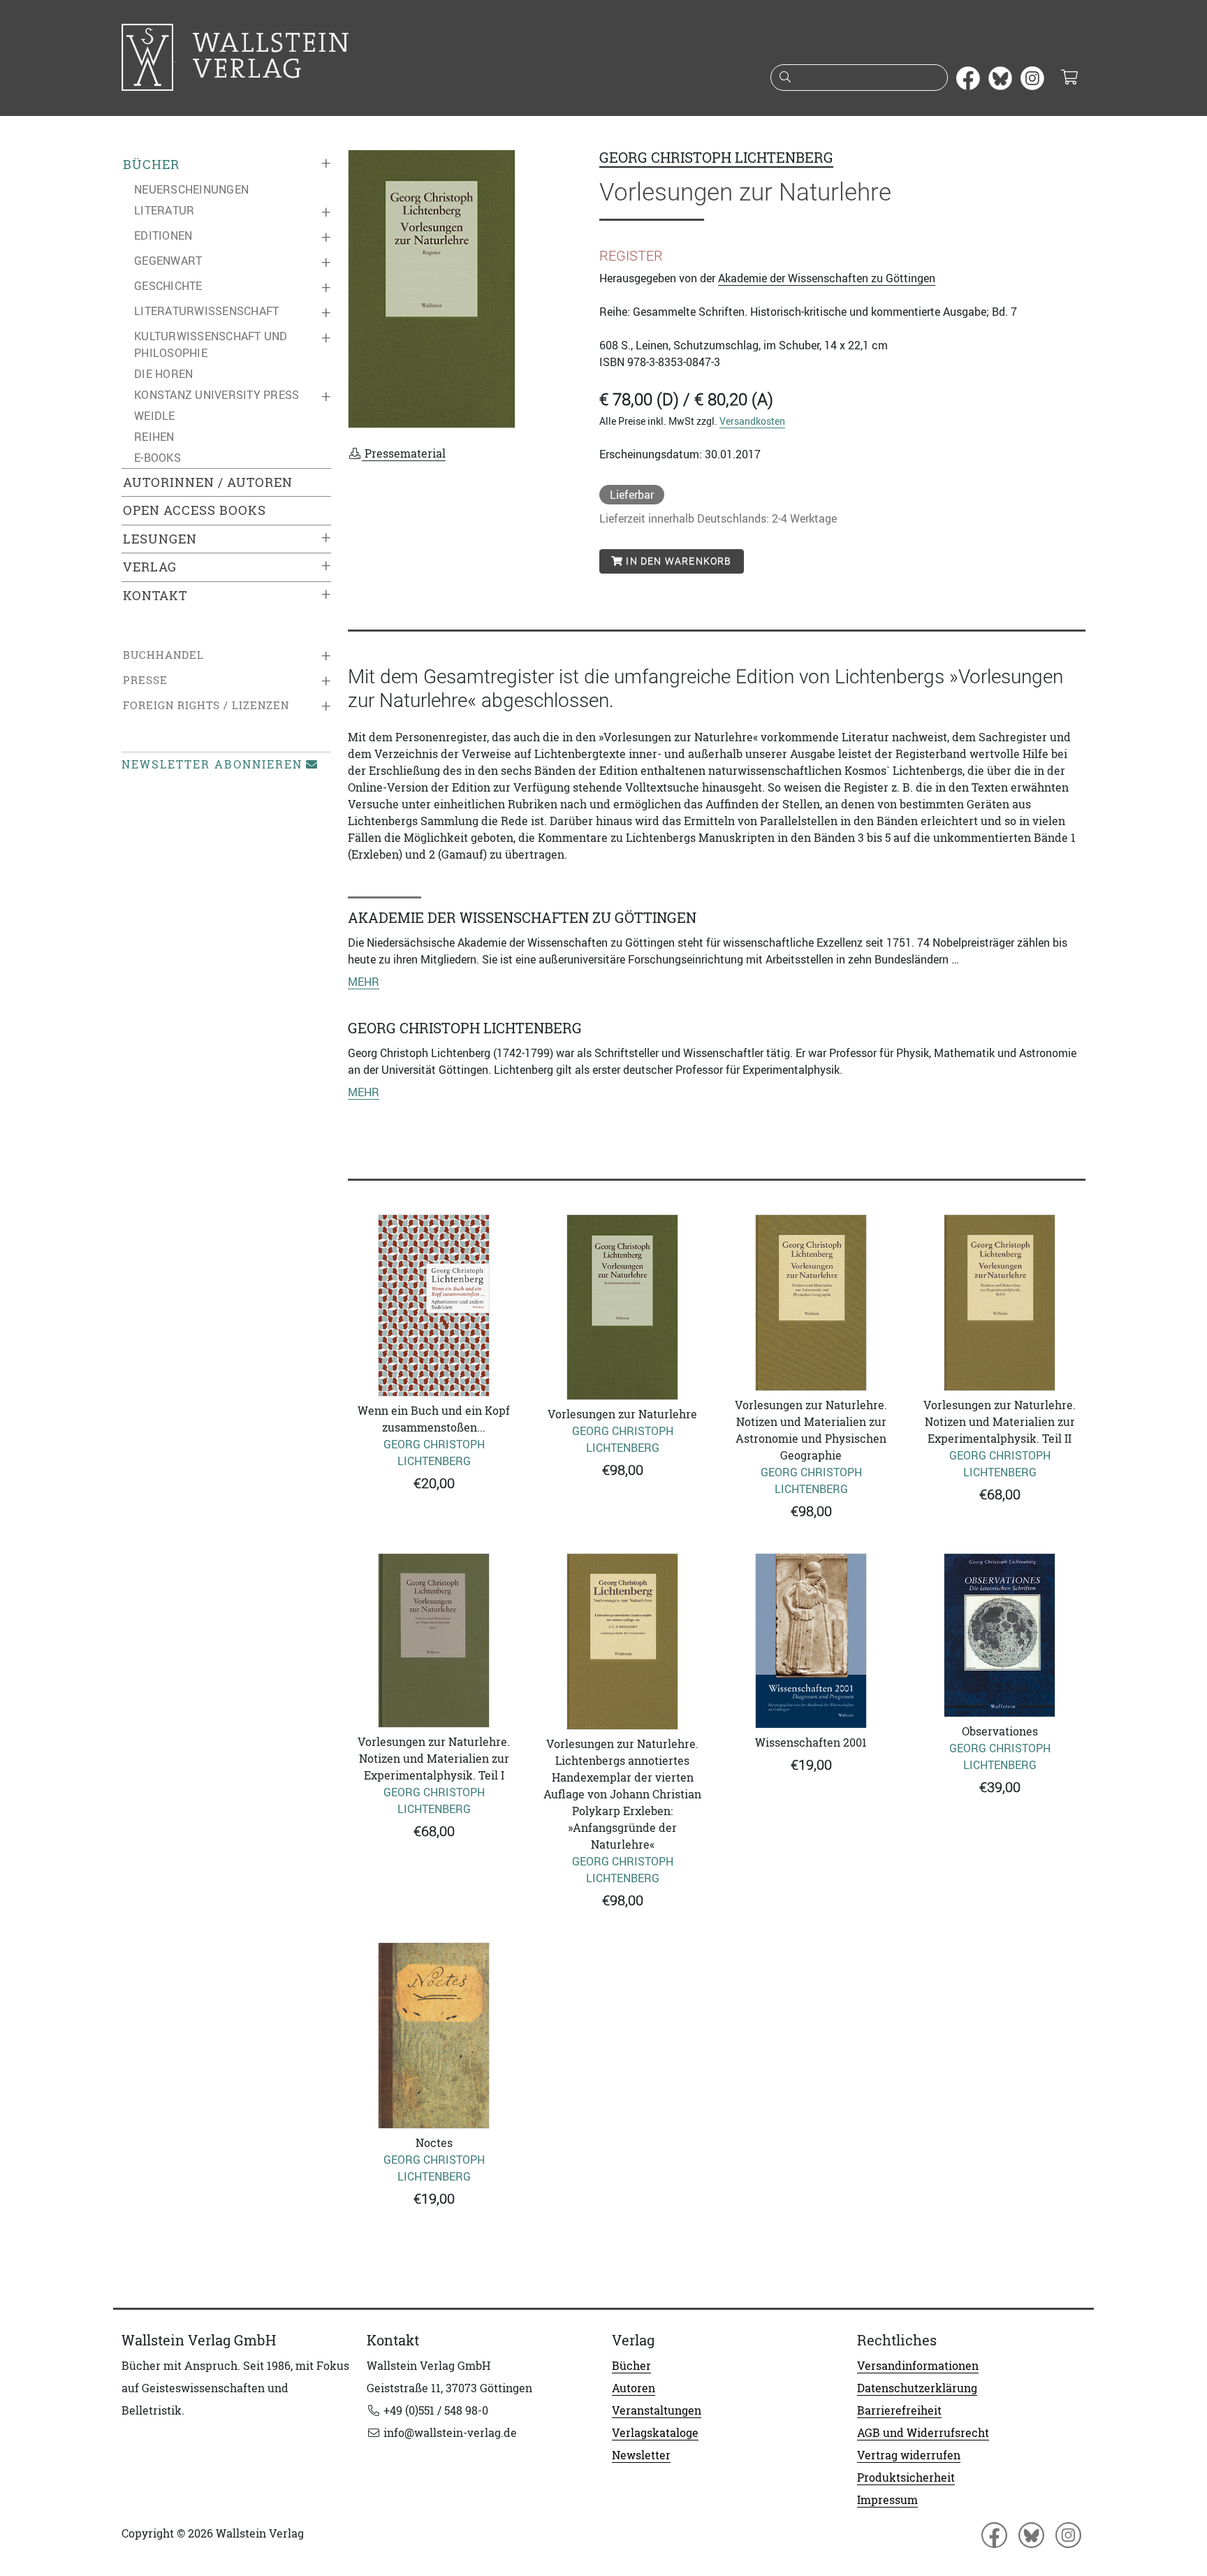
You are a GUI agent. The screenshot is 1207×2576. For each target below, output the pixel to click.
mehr (364, 982)
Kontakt (155, 596)
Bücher (151, 165)
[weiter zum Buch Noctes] (434, 2036)
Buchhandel (163, 655)
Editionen (163, 235)
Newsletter (641, 2455)
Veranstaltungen (657, 2410)
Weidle (155, 416)
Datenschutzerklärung (917, 2388)
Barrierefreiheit (899, 2410)
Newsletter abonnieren (212, 764)
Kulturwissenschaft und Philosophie (211, 344)
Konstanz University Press (217, 395)
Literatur (164, 210)
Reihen (154, 437)
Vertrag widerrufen (909, 2455)
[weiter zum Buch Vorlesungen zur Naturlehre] (622, 1307)
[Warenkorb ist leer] (1069, 78)
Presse (145, 680)
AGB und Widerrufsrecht (923, 2433)
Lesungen (160, 539)
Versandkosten (752, 421)
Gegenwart (168, 261)
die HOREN (163, 374)
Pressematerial (404, 453)
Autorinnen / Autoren (208, 482)
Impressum (887, 2500)
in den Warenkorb (677, 561)
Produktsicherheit (906, 2477)
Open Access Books (195, 510)
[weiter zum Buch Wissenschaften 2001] (811, 1641)
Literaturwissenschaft (206, 311)
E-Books (158, 458)
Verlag (150, 567)
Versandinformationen (918, 2366)
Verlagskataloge (655, 2433)
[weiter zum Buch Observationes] (1000, 1635)
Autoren (634, 2388)
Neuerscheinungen (191, 189)
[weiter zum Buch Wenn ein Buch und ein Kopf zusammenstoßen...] (434, 1305)
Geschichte (168, 286)
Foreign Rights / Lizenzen (206, 705)
